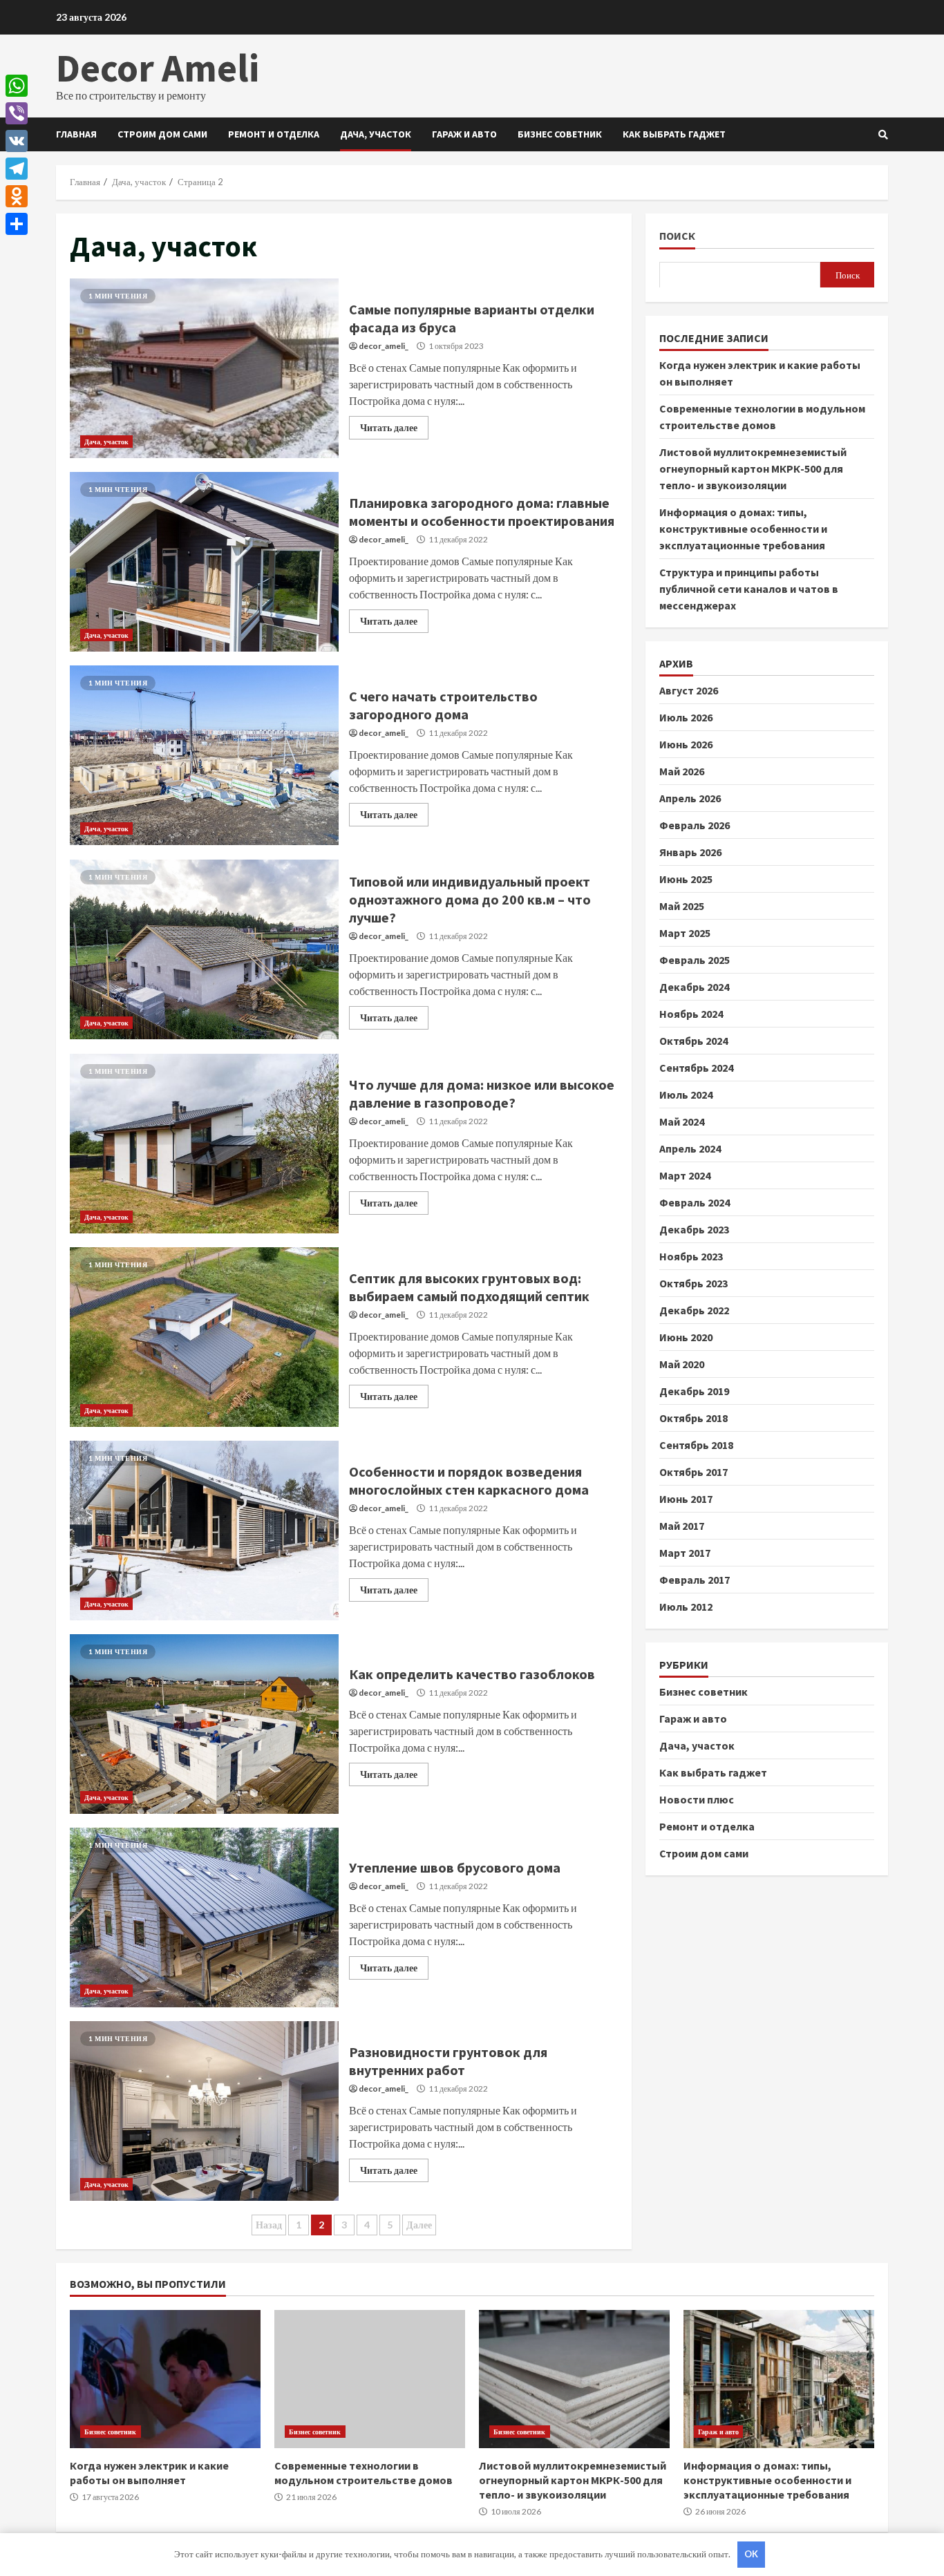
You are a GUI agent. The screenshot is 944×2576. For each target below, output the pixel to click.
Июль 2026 (686, 717)
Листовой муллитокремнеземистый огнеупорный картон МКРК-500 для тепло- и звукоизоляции (753, 468)
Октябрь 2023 (693, 1282)
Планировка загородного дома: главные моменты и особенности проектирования (204, 562)
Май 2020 (682, 1363)
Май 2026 (682, 770)
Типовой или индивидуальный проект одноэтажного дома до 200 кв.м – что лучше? (204, 949)
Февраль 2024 (695, 1202)
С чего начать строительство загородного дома (204, 755)
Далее (419, 2225)
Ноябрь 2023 (691, 1256)
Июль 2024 (686, 1094)
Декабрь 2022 (694, 1309)
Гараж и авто (464, 134)
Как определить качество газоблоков (204, 1724)
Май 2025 (682, 905)
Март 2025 (685, 932)
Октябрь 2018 (693, 1417)
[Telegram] (17, 169)
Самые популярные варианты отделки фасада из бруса (204, 368)
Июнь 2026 (686, 744)
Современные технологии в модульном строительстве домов (370, 2379)
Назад (269, 2225)
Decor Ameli (158, 68)
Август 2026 (689, 690)
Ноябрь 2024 (691, 1013)
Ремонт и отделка (274, 134)
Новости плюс (697, 1799)
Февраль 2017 (695, 1579)
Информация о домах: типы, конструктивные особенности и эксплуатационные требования (743, 528)
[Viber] (17, 113)
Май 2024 (682, 1121)
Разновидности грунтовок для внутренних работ (204, 2111)
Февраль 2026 (695, 824)
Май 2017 (682, 1525)
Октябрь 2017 (693, 1471)
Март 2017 (685, 1552)
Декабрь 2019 (694, 1390)
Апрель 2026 (690, 797)
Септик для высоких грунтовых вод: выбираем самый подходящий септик (204, 1337)
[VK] (17, 141)
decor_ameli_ (384, 346)
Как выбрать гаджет (674, 134)
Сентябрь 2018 (696, 1444)
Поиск (677, 236)
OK (751, 2554)
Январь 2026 (690, 851)
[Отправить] (17, 224)
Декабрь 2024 (694, 986)
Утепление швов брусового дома (204, 1917)
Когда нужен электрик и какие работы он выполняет (165, 2379)
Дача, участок (376, 134)
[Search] (883, 135)
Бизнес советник (560, 134)
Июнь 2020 (686, 1336)
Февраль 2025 (695, 959)
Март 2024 (685, 1175)
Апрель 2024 (690, 1148)
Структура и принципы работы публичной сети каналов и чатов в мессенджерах (749, 588)
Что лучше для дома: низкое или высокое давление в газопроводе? (204, 1144)
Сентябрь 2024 (696, 1067)
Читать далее (389, 427)
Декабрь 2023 (694, 1229)
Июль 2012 (686, 1606)
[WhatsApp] (17, 86)
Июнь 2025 (686, 878)
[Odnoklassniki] (17, 196)
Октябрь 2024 (693, 1040)
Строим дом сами (162, 134)
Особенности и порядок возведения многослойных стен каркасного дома (204, 1531)
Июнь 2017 (686, 1498)
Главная (76, 134)
